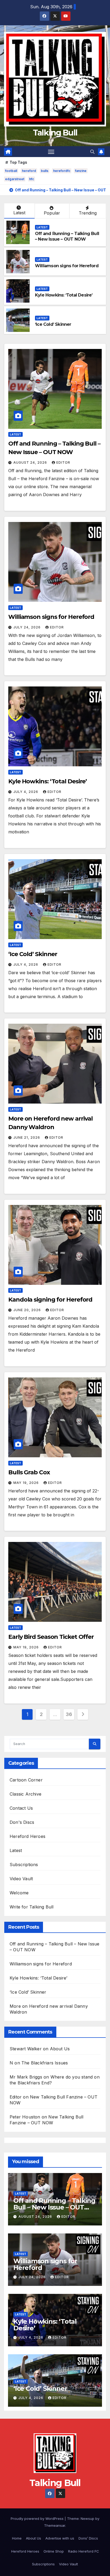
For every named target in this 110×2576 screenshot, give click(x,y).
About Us (60, 2049)
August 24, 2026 (31, 462)
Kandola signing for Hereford (50, 1300)
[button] (92, 152)
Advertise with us (60, 2538)
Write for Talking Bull (32, 1907)
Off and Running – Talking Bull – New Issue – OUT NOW (67, 236)
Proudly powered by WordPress (38, 2519)
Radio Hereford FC (84, 2551)
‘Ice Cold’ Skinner (53, 324)
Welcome (19, 1893)
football (11, 171)
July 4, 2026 (26, 792)
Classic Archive (25, 1794)
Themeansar (55, 2525)
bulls (45, 171)
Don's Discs (22, 1822)
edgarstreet (15, 179)
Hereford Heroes (27, 1836)
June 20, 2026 (28, 1310)
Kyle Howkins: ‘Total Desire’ (64, 295)
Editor (63, 462)
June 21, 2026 (27, 1137)
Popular (52, 213)
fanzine (81, 171)
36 (69, 1714)
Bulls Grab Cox (29, 1472)
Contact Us (21, 1808)
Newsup (87, 2519)
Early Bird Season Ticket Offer (51, 1637)
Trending (88, 213)
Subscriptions (24, 1865)
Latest (19, 213)
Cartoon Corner (26, 1780)
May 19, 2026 (27, 1483)
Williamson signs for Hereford (67, 266)
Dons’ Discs (88, 2538)
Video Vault (21, 1879)
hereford (29, 171)
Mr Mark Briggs (26, 2077)
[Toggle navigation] (51, 152)
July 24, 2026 (27, 627)
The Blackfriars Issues (45, 2063)
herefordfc (62, 171)
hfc (32, 179)
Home (17, 2538)
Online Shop (54, 2551)
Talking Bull (55, 133)
